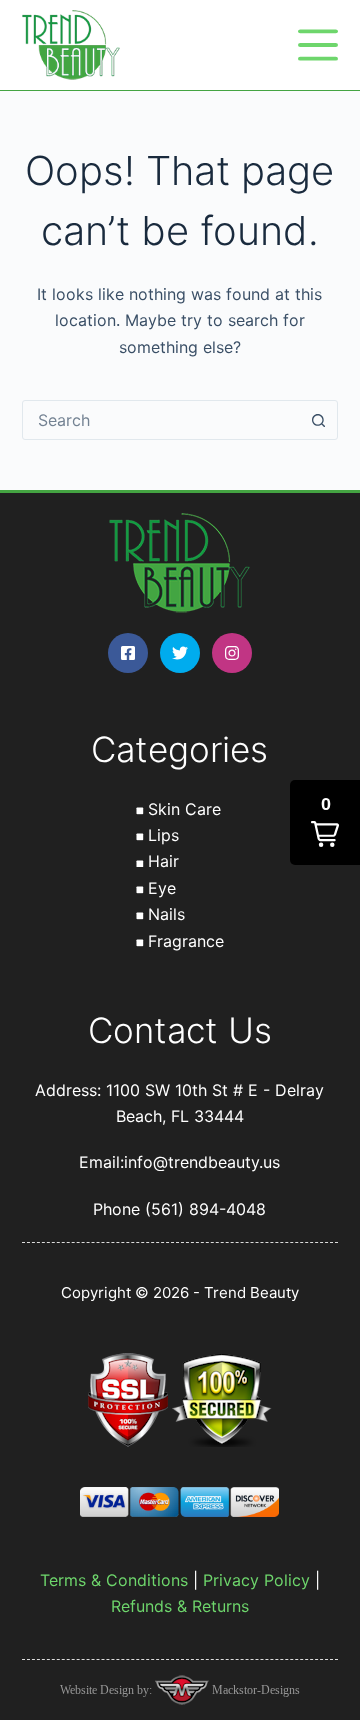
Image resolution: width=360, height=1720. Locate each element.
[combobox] (161, 420)
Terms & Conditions (114, 1580)
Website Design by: (107, 1690)
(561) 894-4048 (205, 1209)
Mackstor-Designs (254, 1690)
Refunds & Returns (180, 1606)
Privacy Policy (256, 1580)
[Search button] (318, 420)
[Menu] (318, 45)
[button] (325, 822)
